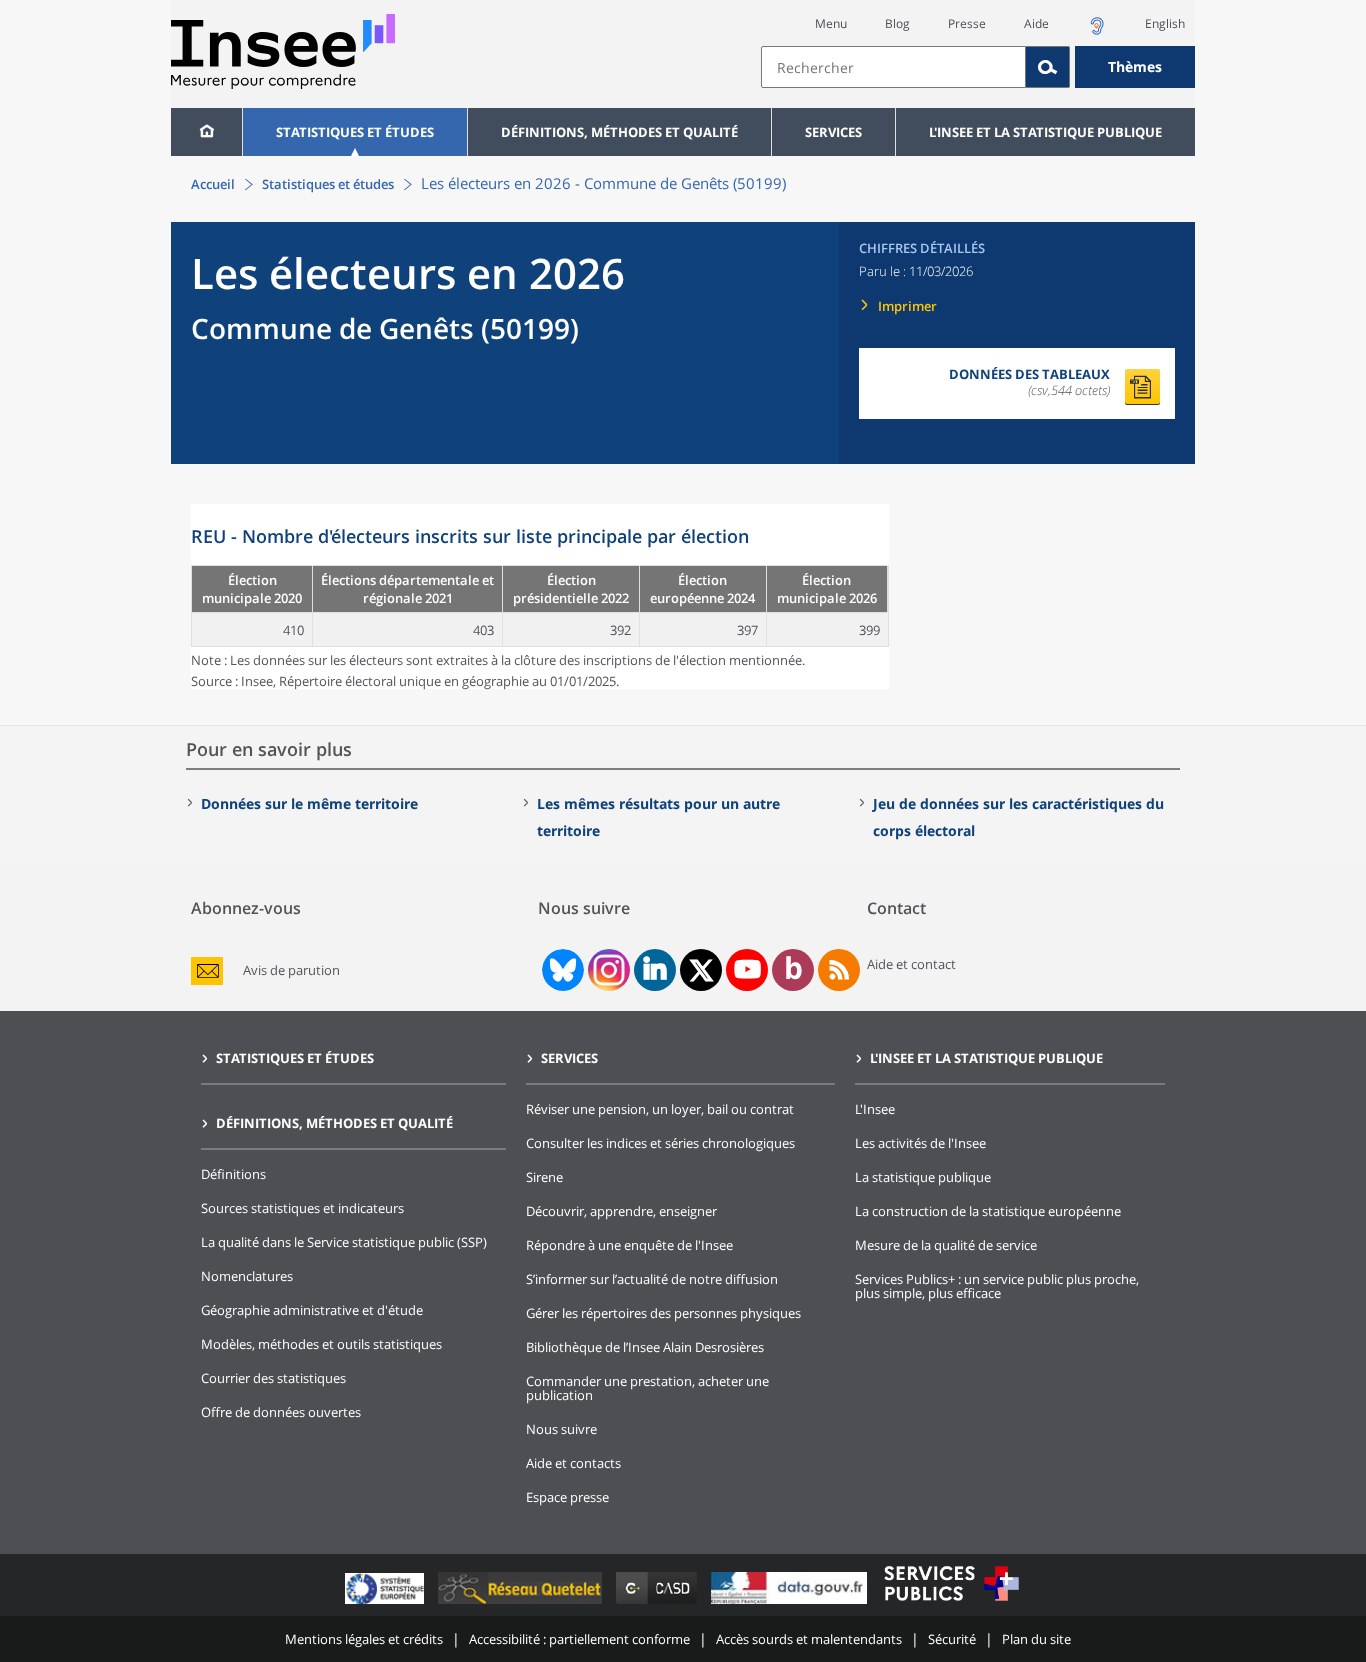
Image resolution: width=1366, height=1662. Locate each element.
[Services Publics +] (951, 1603)
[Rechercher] (1048, 67)
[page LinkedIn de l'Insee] (655, 970)
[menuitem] (206, 132)
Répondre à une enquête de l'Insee (629, 1245)
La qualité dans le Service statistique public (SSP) (344, 1242)
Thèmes (1135, 66)
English (1165, 23)
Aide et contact (911, 964)
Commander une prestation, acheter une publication (647, 1388)
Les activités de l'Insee (920, 1143)
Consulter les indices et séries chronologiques (660, 1143)
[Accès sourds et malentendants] (1097, 31)
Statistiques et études (355, 132)
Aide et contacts (573, 1463)
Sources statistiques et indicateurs (302, 1208)
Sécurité (952, 1639)
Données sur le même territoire (309, 803)
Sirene (544, 1177)
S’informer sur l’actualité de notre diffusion (652, 1279)
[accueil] (206, 132)
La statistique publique (923, 1177)
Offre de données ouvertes (281, 1412)
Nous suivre (561, 1429)
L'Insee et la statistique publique (1045, 132)
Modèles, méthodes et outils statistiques (321, 1344)
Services (833, 132)
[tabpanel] (540, 596)
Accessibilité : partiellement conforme (579, 1639)
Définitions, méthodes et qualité (619, 132)
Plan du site (1036, 1639)
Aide (1036, 23)
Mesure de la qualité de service (946, 1245)
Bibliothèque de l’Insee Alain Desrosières (645, 1347)
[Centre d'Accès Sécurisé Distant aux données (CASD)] (658, 1603)
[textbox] (893, 67)
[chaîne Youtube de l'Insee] (747, 970)
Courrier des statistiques (273, 1378)
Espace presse (567, 1497)
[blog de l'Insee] (793, 970)
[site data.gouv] (791, 1603)
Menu (831, 23)
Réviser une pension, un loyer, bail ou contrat (660, 1109)
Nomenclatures (247, 1276)
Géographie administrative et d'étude (312, 1310)
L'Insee (875, 1109)
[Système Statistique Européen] (386, 1603)
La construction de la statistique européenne (988, 1211)
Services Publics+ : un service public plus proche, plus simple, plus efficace (997, 1286)
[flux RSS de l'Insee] (839, 970)
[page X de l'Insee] (701, 970)
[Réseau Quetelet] (522, 1603)
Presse (967, 23)
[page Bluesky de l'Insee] (561, 970)
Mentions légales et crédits (364, 1639)
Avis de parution (291, 970)
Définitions (233, 1174)
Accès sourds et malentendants (809, 1639)
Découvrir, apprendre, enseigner (621, 1211)
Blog (897, 23)
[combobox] (978, 67)
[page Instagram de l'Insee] (607, 970)
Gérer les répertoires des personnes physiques (663, 1313)
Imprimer (907, 306)
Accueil (213, 184)
